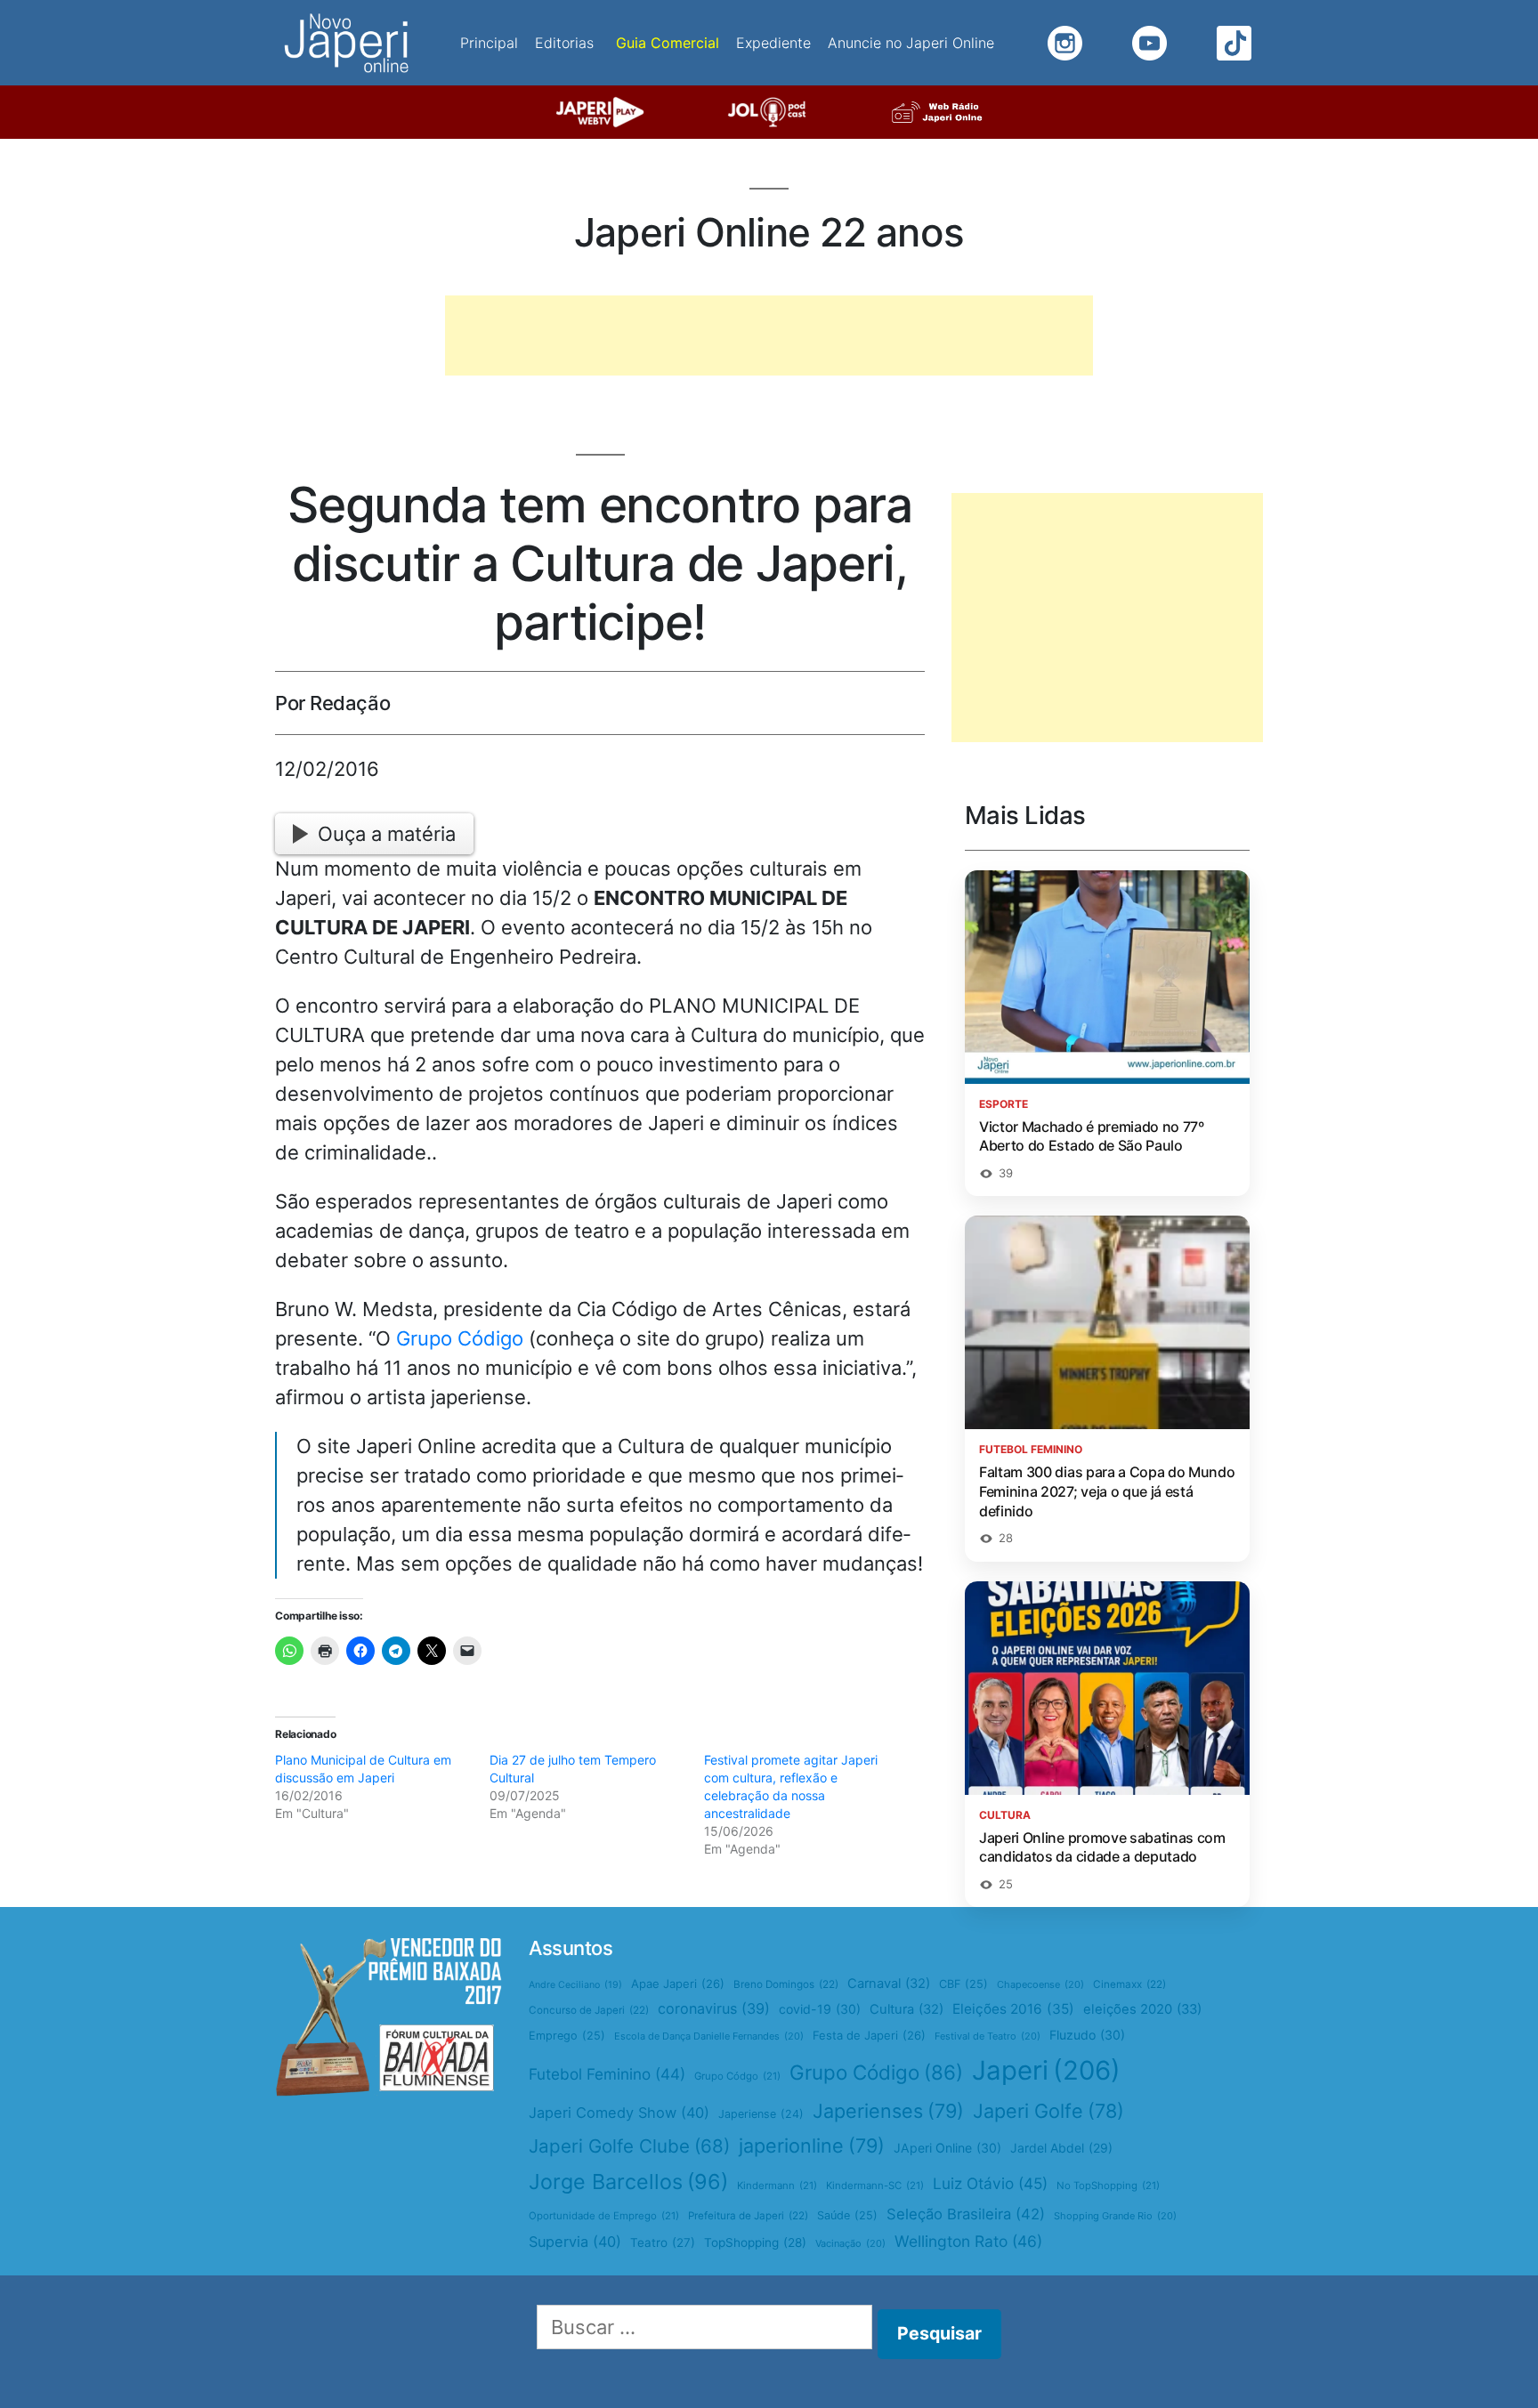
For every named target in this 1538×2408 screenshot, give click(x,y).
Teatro (663, 2242)
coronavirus (714, 2008)
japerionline (812, 2145)
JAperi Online (947, 2148)
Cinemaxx (1129, 1984)
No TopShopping (1108, 2186)
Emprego (567, 2036)
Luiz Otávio (990, 2183)
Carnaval (889, 1984)
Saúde (847, 2215)
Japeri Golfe (1048, 2111)
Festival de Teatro (988, 2036)
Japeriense (761, 2114)
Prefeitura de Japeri (748, 2216)
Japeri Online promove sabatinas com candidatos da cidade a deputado (1102, 1847)
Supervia (575, 2242)
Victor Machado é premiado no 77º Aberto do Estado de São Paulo (1092, 1136)
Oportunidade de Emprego (604, 2216)
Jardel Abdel (1061, 2148)
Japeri (1046, 2070)
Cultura (907, 2009)
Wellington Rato (968, 2241)
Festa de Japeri (869, 2035)
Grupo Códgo (737, 2076)
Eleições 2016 (1013, 2009)
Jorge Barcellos (628, 2182)
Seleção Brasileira (966, 2214)
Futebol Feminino (607, 2074)
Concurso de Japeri (589, 2010)
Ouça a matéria (387, 834)
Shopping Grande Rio (1115, 2216)
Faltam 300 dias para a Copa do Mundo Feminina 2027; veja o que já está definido (1107, 1491)
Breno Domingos (786, 1984)
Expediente (773, 43)
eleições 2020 (1142, 2009)
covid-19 (820, 2009)
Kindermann (777, 2186)
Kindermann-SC (875, 2186)
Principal (489, 43)
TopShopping (755, 2242)
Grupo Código (460, 1338)
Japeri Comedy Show (619, 2113)
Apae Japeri (678, 1984)
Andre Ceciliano (575, 1985)
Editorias (564, 43)
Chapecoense (1040, 1984)
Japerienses (888, 2111)
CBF (963, 1984)
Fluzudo (1087, 2035)
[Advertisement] (769, 335)
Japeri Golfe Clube (629, 2146)
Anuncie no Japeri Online (911, 43)
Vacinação (850, 2243)
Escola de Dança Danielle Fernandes (709, 2036)
